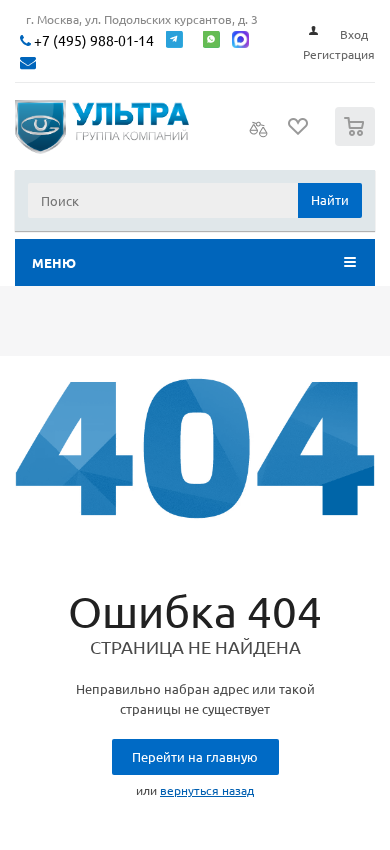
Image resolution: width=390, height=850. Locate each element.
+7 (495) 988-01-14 (92, 40)
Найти (330, 199)
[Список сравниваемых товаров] (259, 135)
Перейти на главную (195, 756)
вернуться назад (207, 790)
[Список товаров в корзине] (357, 141)
